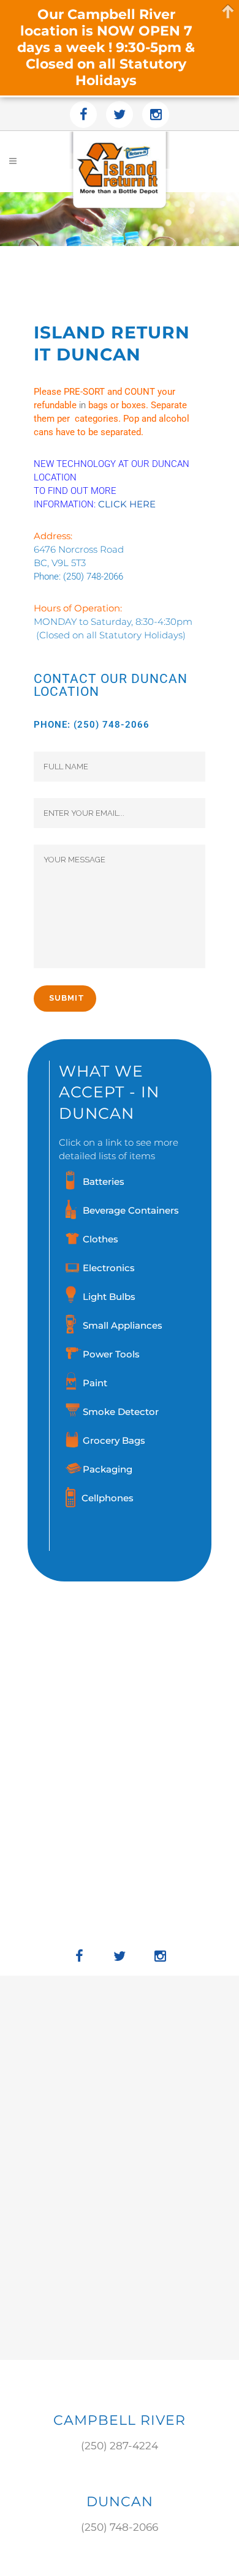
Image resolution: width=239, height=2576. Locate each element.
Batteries (104, 1182)
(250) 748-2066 (93, 577)
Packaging (108, 1469)
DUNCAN (120, 2502)
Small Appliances (123, 1325)
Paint (95, 1383)
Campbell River (120, 2420)
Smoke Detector (121, 1412)
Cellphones (108, 1498)
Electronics (109, 1268)
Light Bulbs (109, 1297)
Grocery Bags (114, 1440)
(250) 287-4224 (120, 2446)
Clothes (101, 1239)
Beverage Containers (131, 1210)
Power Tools (111, 1354)
